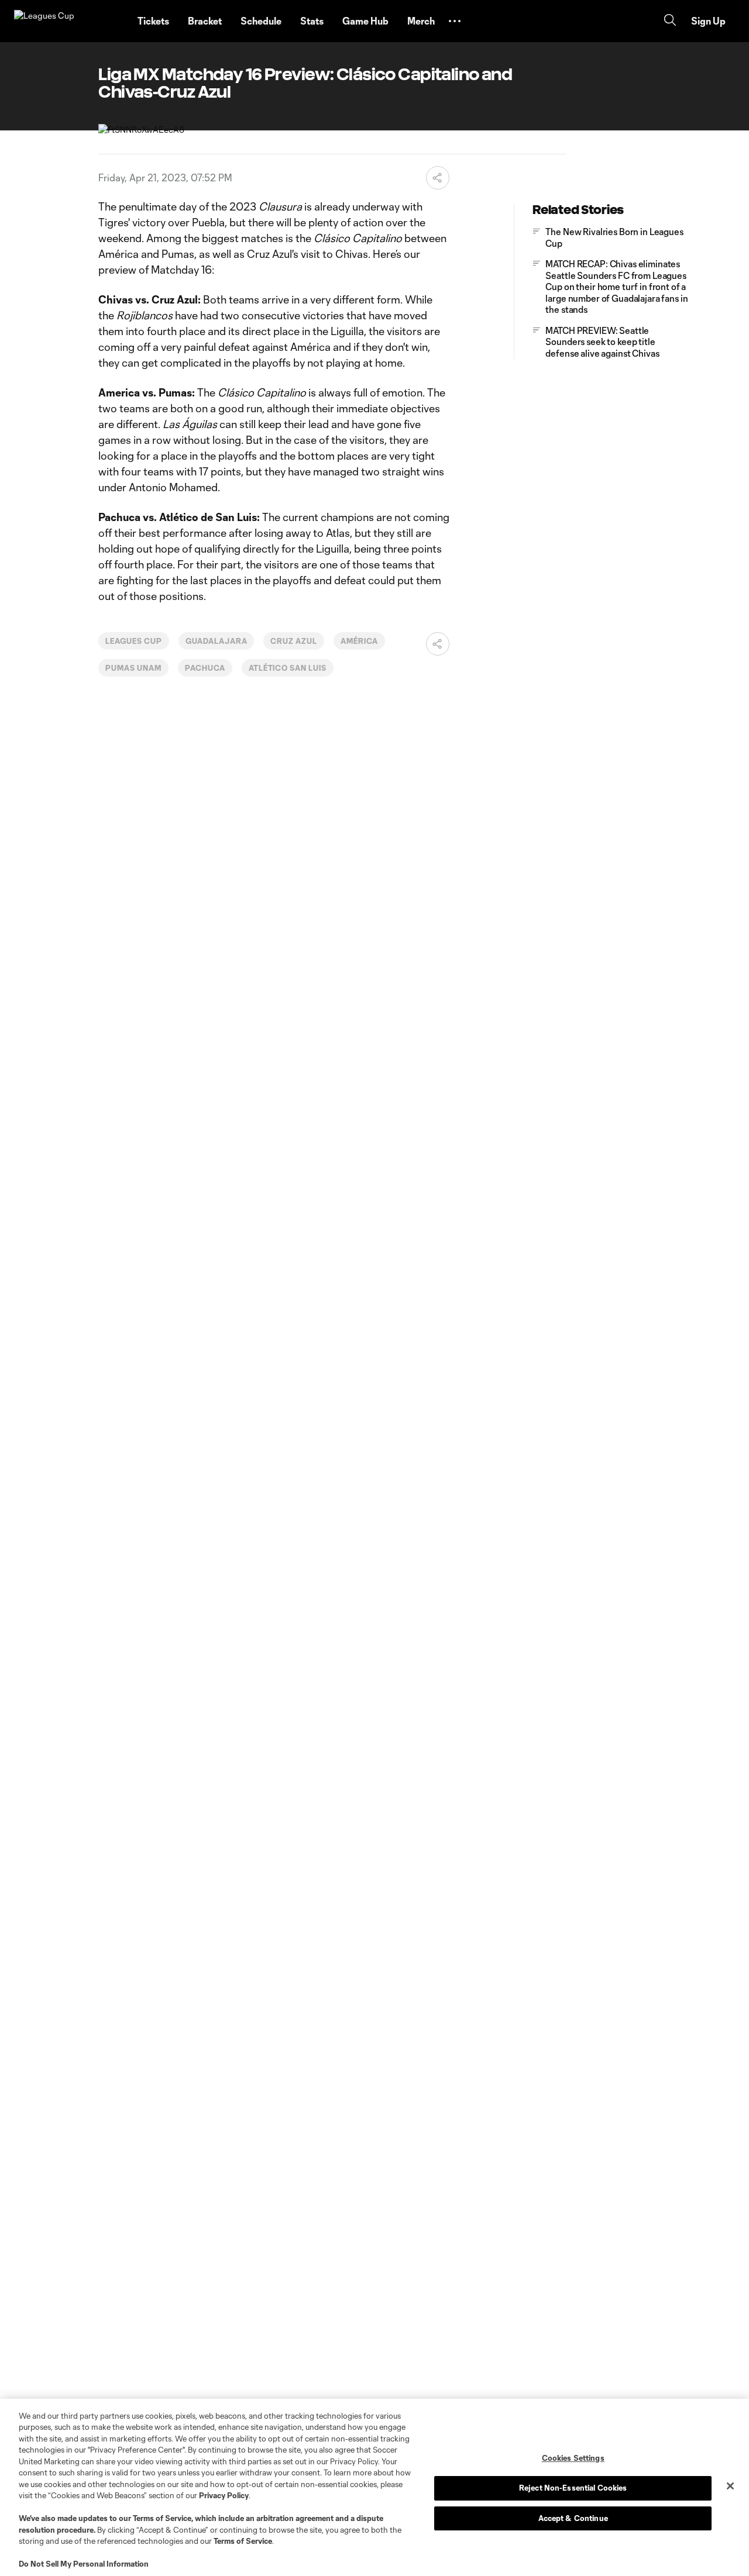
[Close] (730, 2486)
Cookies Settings (573, 2458)
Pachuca (205, 668)
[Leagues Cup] (69, 21)
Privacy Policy (224, 2495)
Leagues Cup (134, 641)
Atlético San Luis (288, 668)
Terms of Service (162, 2518)
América (359, 641)
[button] (455, 21)
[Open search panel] (670, 21)
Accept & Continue (573, 2518)
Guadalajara (217, 641)
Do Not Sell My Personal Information (84, 2564)
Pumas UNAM (133, 668)
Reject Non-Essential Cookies (573, 2488)
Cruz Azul (294, 641)
